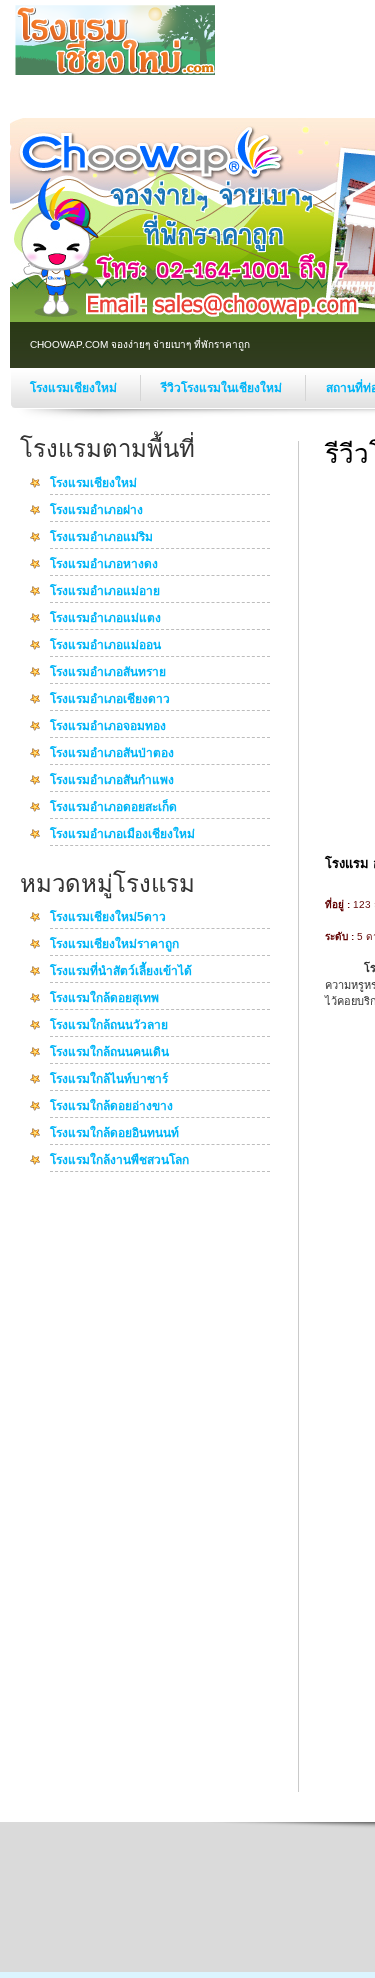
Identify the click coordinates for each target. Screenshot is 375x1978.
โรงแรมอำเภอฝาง (96, 511)
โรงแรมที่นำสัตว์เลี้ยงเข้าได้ (121, 972)
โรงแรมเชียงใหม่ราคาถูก (114, 945)
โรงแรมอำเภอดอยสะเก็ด (113, 808)
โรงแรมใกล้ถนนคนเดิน (109, 1053)
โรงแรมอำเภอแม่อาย (105, 592)
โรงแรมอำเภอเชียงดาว (110, 700)
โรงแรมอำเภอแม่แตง (105, 619)
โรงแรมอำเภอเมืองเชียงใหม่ (122, 835)
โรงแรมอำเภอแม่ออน (105, 646)
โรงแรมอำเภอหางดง (104, 565)
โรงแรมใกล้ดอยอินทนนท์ (114, 1134)
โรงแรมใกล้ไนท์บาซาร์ (109, 1080)
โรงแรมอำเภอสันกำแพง (112, 781)
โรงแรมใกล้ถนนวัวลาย (109, 1026)
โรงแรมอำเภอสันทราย (108, 673)
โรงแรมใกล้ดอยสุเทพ (104, 999)
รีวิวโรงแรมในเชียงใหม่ (223, 388)
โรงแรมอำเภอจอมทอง (108, 727)
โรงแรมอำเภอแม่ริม (101, 538)
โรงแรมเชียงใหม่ (75, 388)
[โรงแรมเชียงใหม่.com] (115, 71)
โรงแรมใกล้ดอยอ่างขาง (111, 1107)
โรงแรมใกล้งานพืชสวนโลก (119, 1161)
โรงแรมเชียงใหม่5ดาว (108, 918)
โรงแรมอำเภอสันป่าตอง (112, 754)
